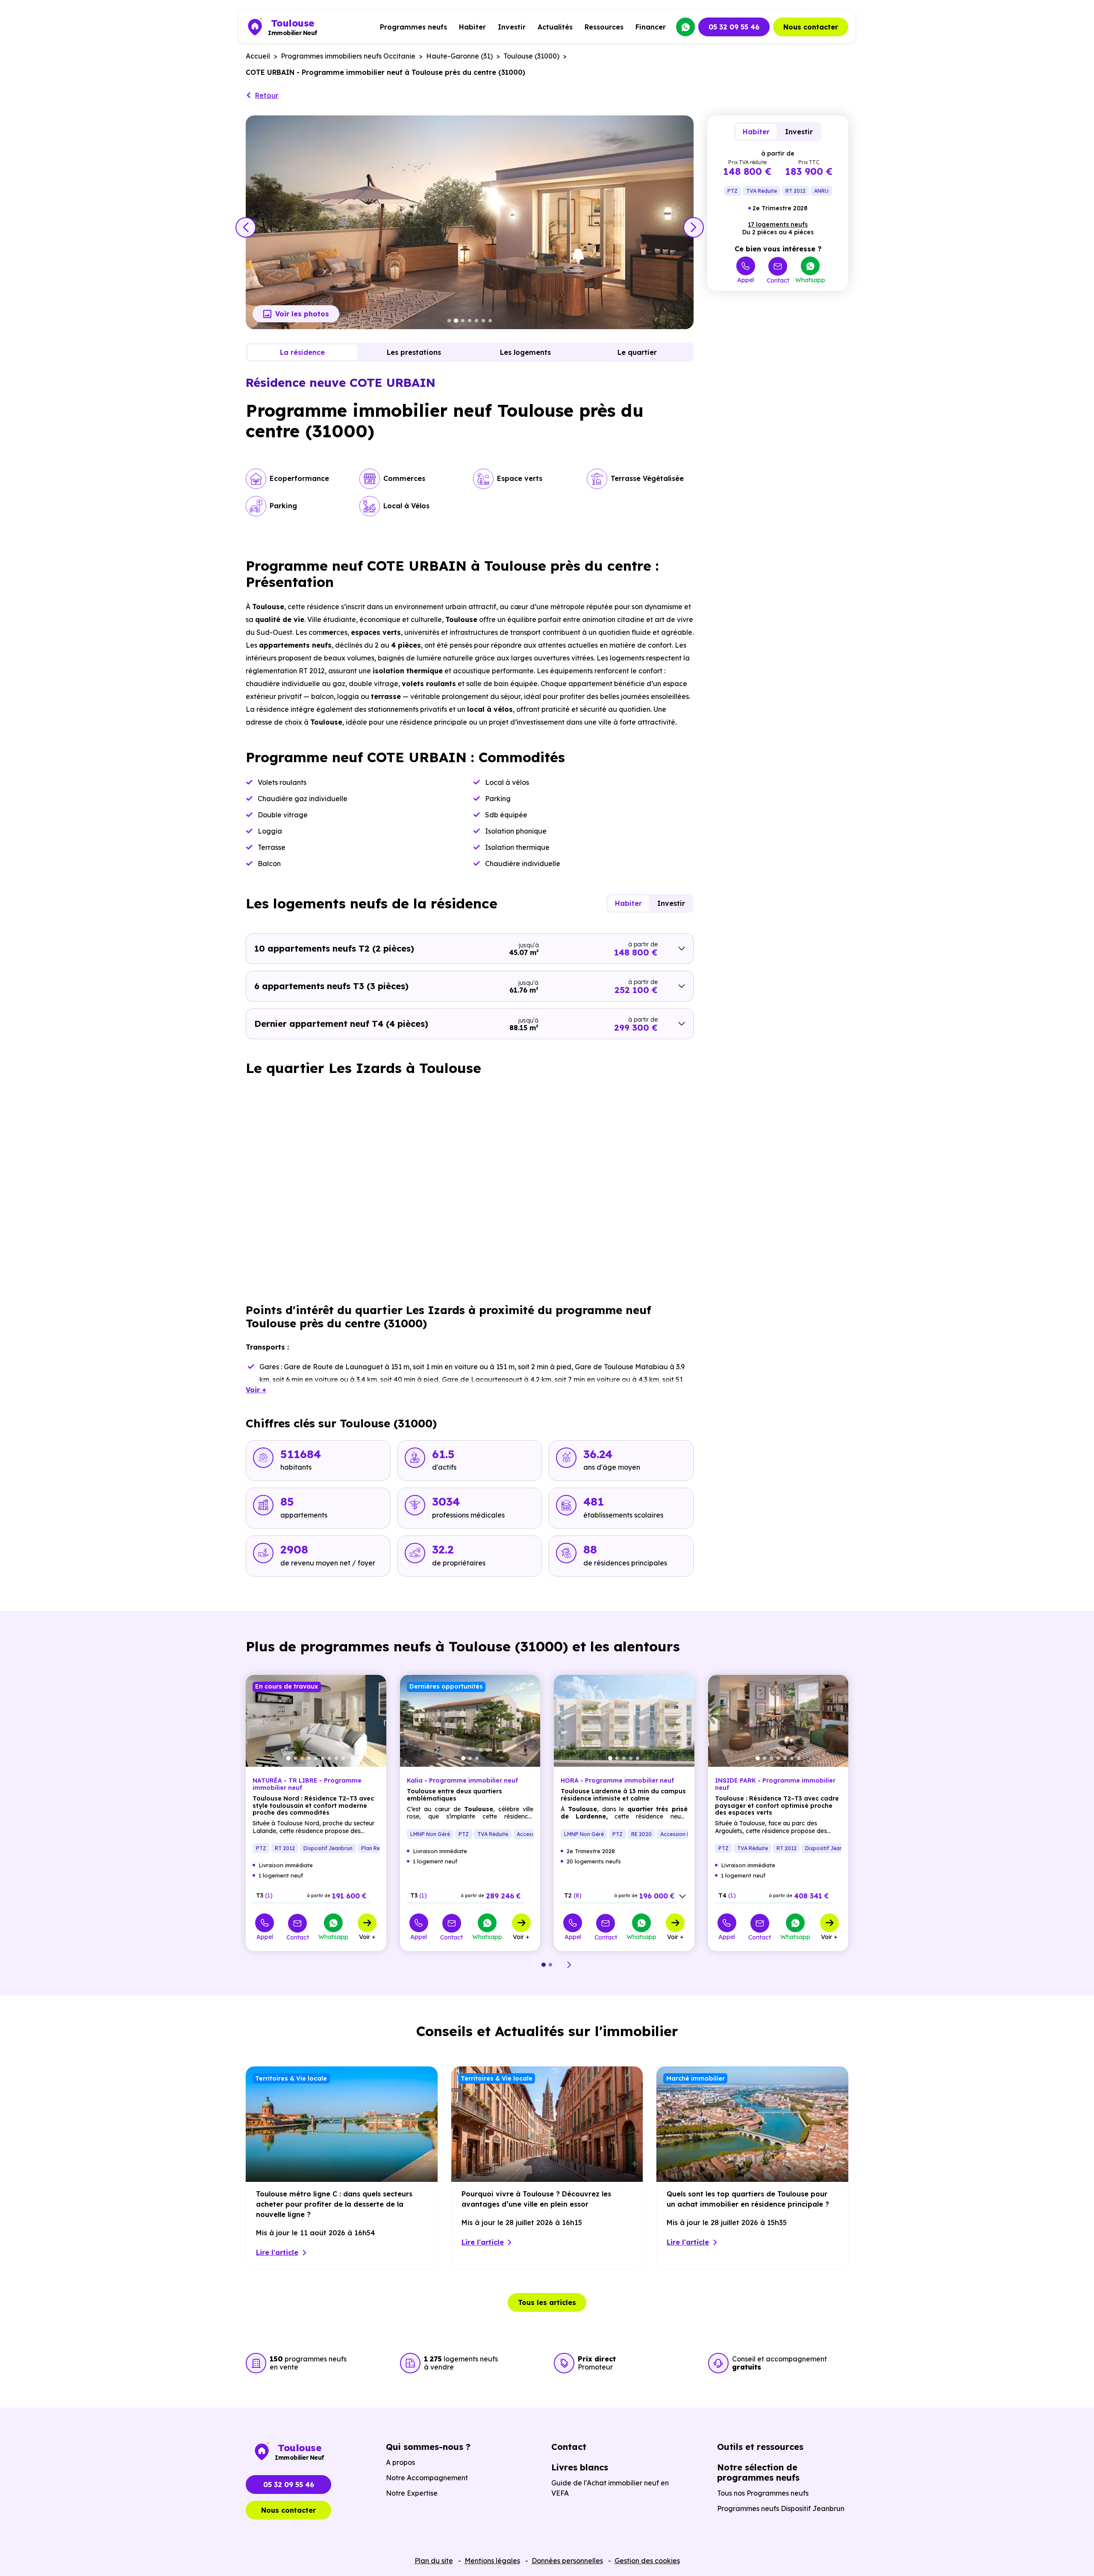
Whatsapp (810, 280)
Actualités (555, 27)
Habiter (472, 27)
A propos (400, 2462)
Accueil (258, 56)
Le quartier (637, 352)
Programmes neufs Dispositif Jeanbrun (781, 2508)
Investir (512, 27)
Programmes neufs (413, 27)
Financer (651, 27)
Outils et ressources (760, 2447)
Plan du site (434, 2561)
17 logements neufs (778, 224)
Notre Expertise (412, 2493)
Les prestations (414, 352)
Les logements (525, 352)
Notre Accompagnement (427, 2478)
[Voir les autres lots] (682, 1896)
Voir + (367, 1936)
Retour (267, 95)
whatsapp (685, 27)
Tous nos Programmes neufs (763, 2493)
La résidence (302, 352)
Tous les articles (547, 2302)
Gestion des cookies (647, 2561)
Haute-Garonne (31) (459, 56)
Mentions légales (492, 2561)
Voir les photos (302, 314)
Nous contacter (811, 27)
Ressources (604, 27)
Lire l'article (277, 2252)
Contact (778, 280)
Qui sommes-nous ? (428, 2447)
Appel (746, 280)
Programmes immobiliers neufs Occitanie (348, 56)
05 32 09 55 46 (734, 27)
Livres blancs (580, 2467)
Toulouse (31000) (531, 56)
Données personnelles (567, 2561)
